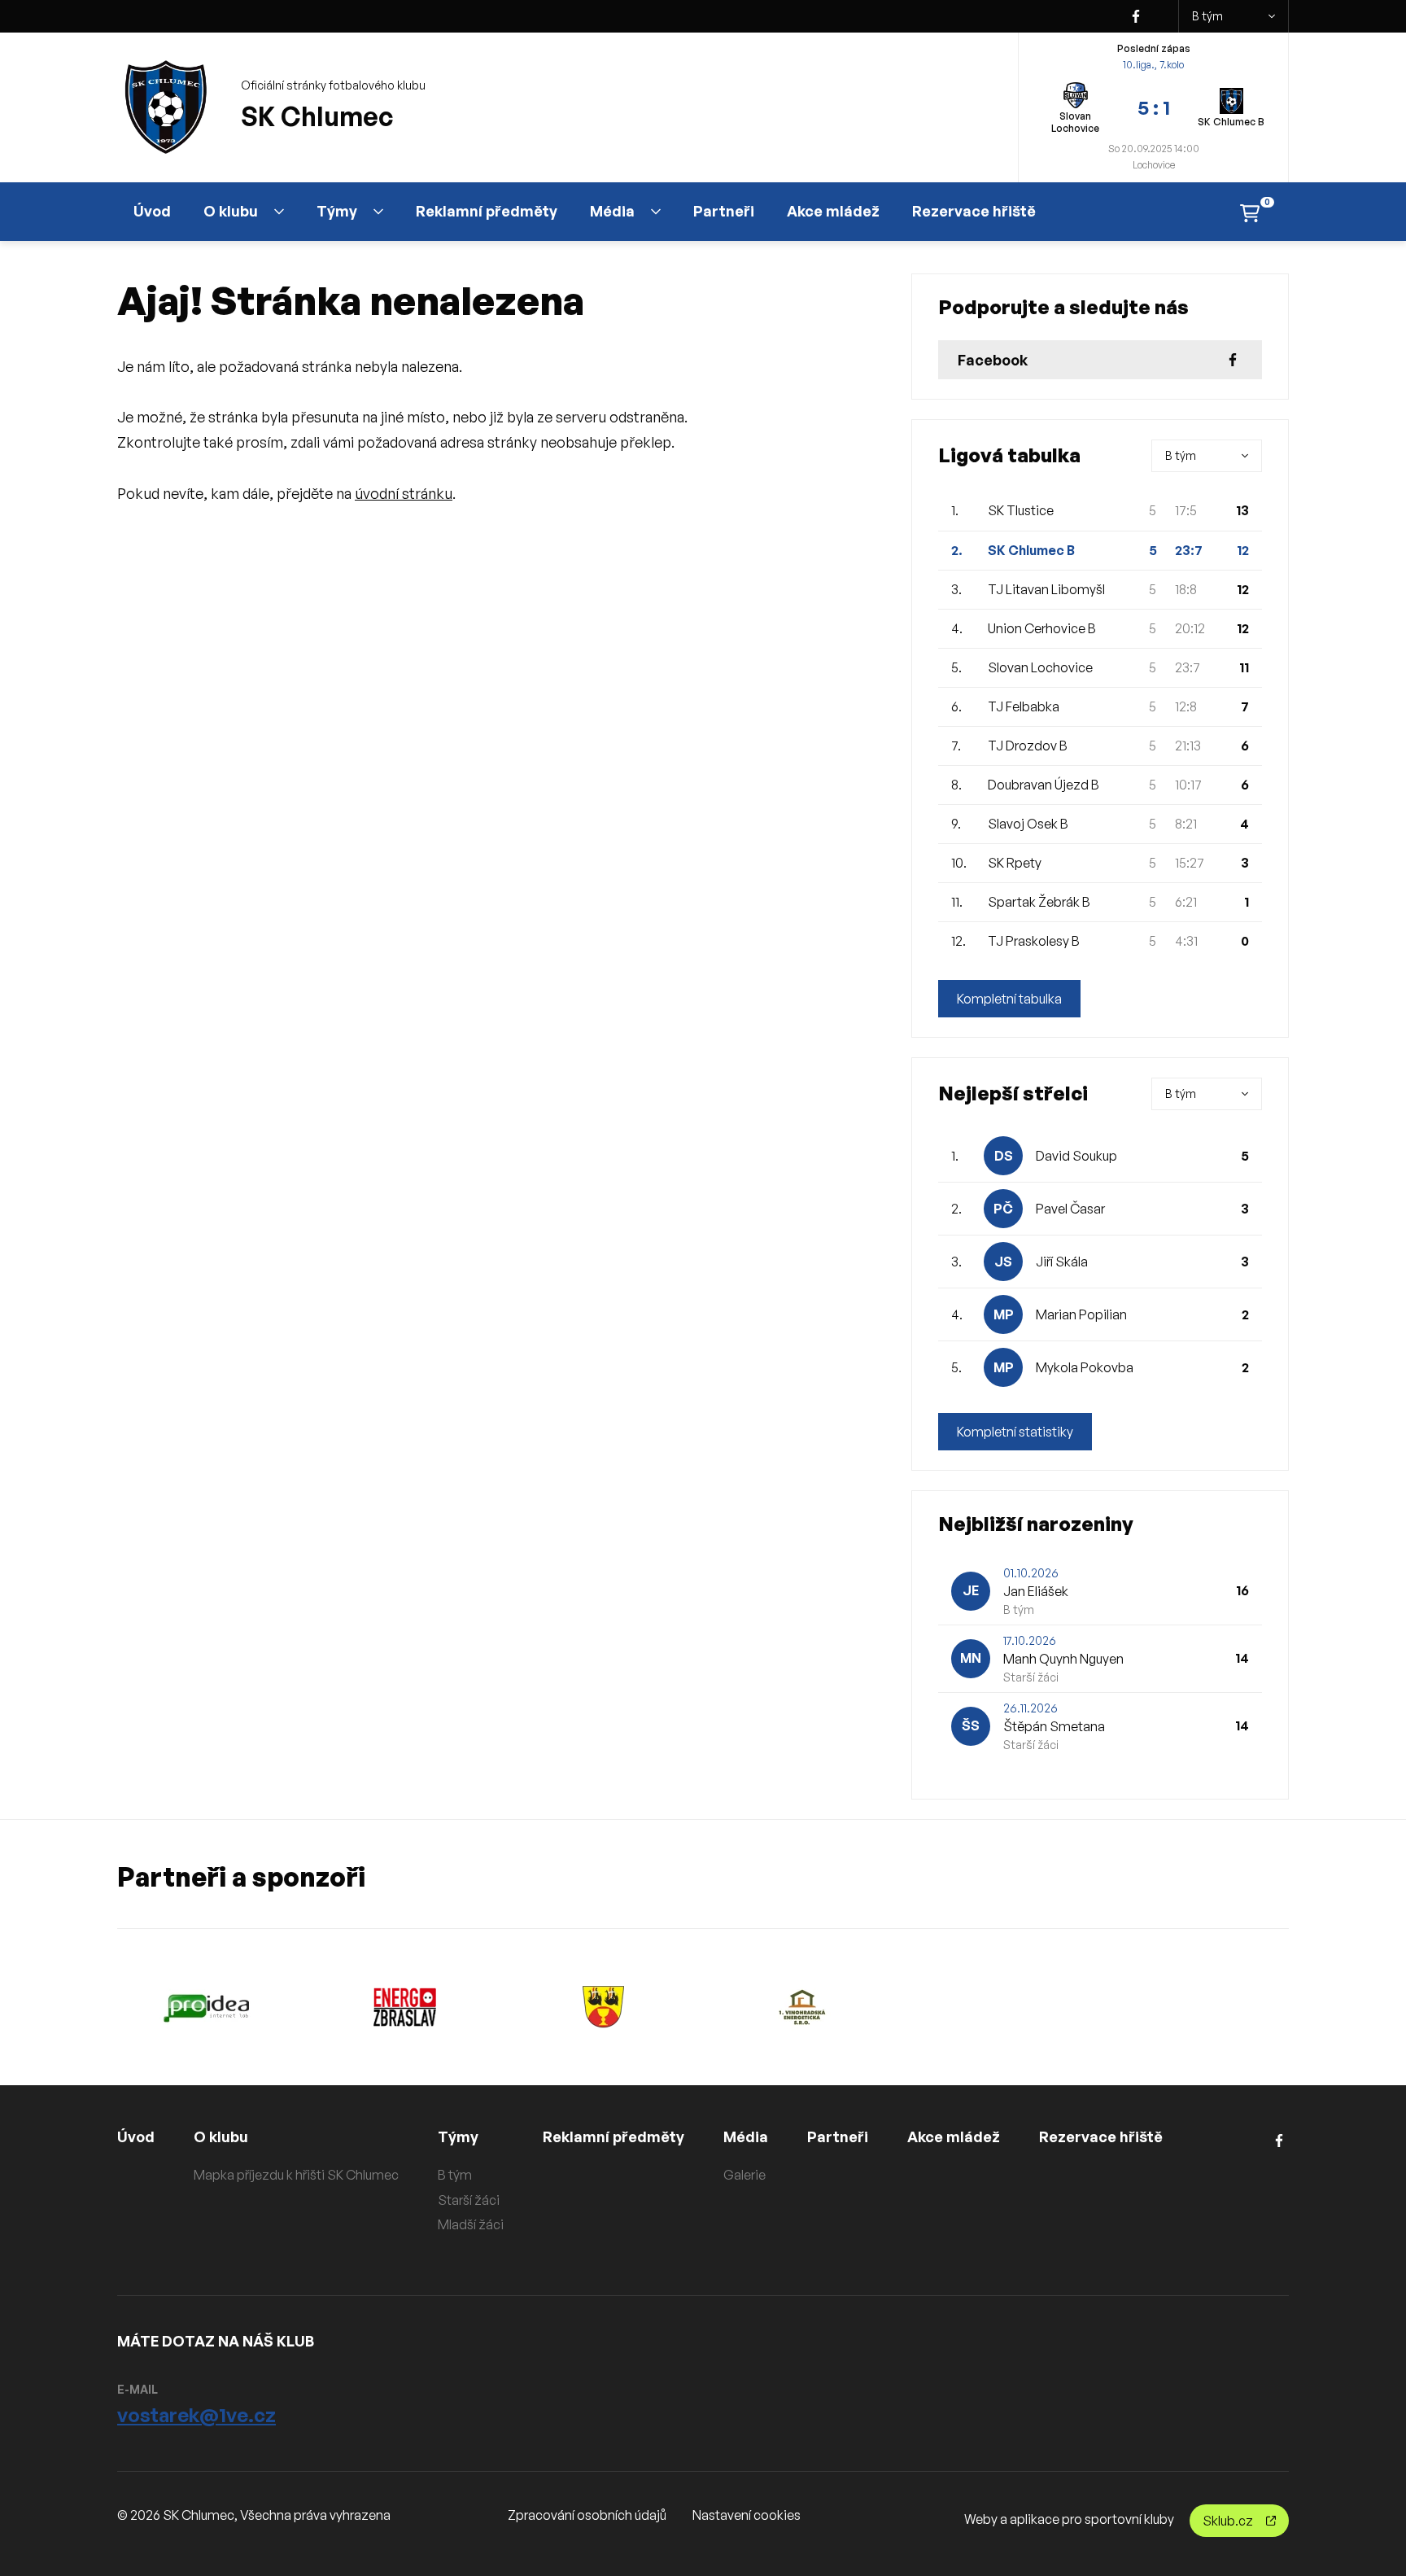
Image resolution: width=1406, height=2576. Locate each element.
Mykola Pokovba (1085, 1367)
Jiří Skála (1062, 1262)
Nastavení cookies (747, 2515)
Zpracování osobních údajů (587, 2515)
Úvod (152, 211)
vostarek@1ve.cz (196, 2415)
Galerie (744, 2175)
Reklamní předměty (487, 211)
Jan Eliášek (1036, 1591)
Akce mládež (833, 211)
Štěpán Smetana (1054, 1726)
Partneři (724, 211)
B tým (1207, 16)
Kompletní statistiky (1015, 1432)
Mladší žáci (471, 2224)
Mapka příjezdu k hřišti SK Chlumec (296, 2175)
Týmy (337, 211)
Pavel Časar (1070, 1209)
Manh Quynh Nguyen (1063, 1659)
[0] (1250, 211)
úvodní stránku (404, 493)
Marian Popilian (1081, 1314)
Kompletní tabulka (1009, 999)
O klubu (231, 211)
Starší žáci (469, 2200)
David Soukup (1076, 1156)
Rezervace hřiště (974, 211)
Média (612, 211)
